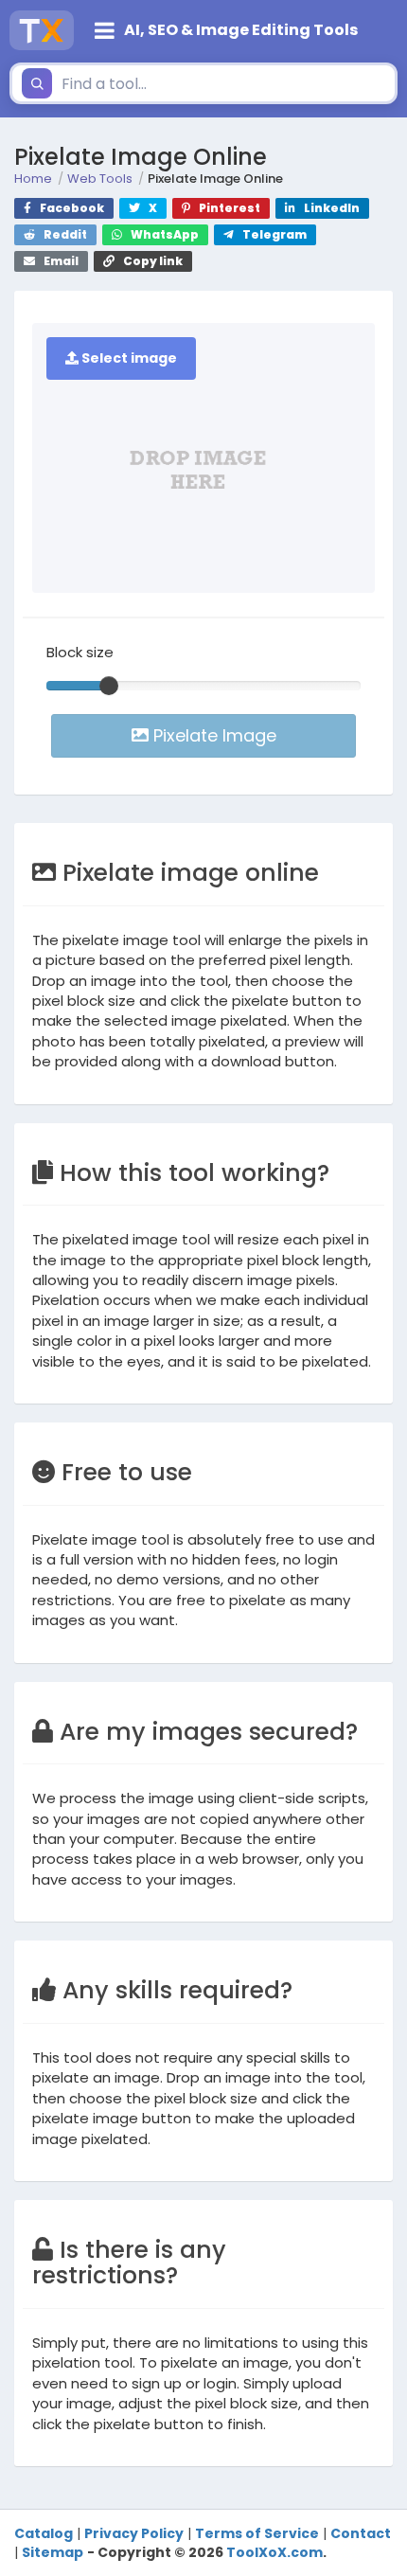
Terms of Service (257, 2533)
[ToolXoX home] (42, 30)
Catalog (44, 2533)
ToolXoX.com (274, 2552)
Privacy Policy (134, 2533)
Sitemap (53, 2552)
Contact (361, 2533)
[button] (240, 30)
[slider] (109, 686)
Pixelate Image (212, 735)
